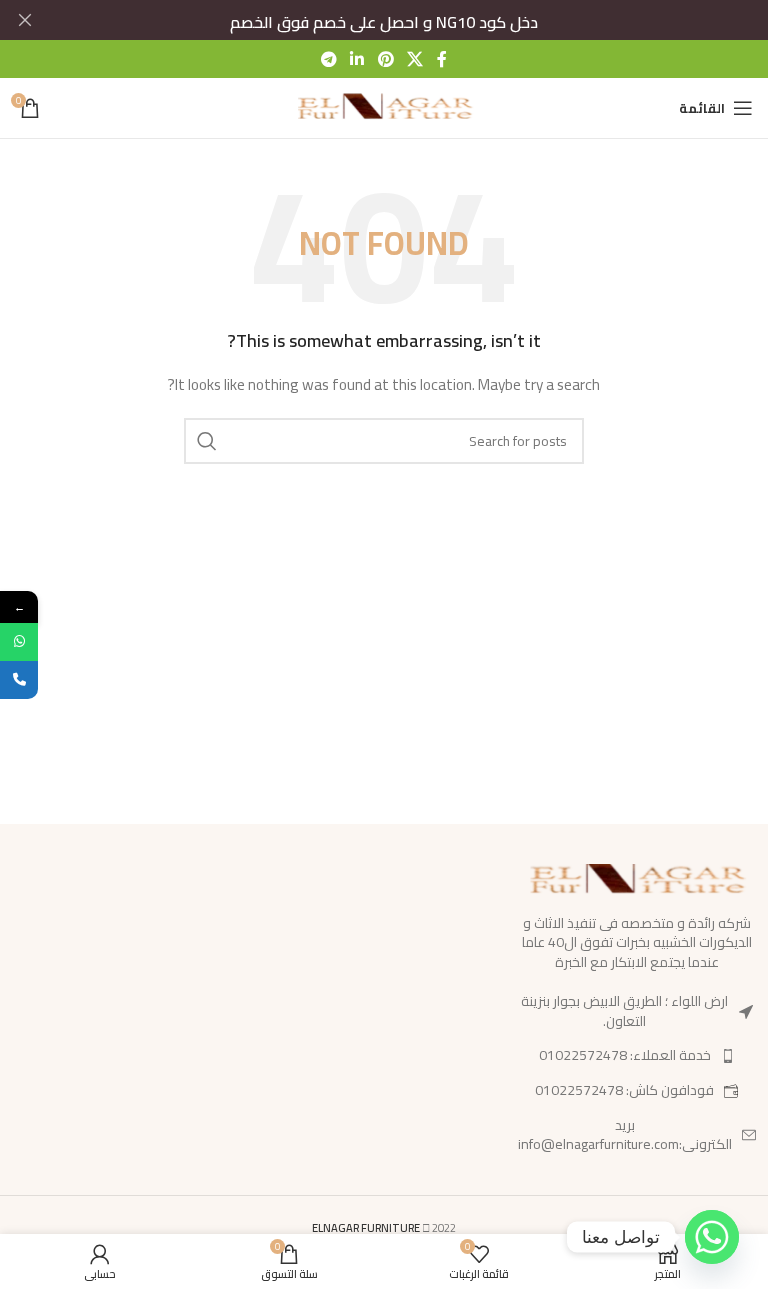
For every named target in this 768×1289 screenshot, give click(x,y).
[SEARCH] (207, 441)
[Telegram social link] (328, 59)
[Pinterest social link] (385, 59)
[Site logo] (384, 107)
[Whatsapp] (712, 1237)
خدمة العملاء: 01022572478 (625, 1055)
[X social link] (414, 59)
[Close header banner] (25, 20)
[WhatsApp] (19, 642)
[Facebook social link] (442, 59)
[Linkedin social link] (357, 59)
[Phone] (19, 680)
